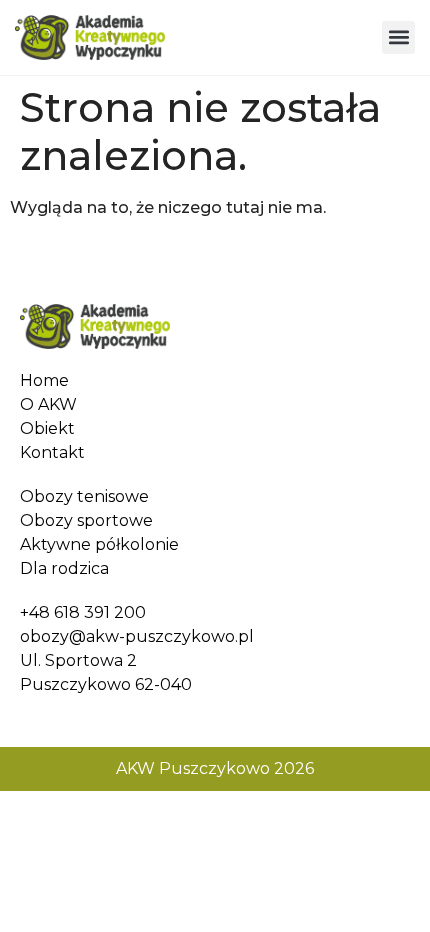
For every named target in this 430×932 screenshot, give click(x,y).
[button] (398, 37)
